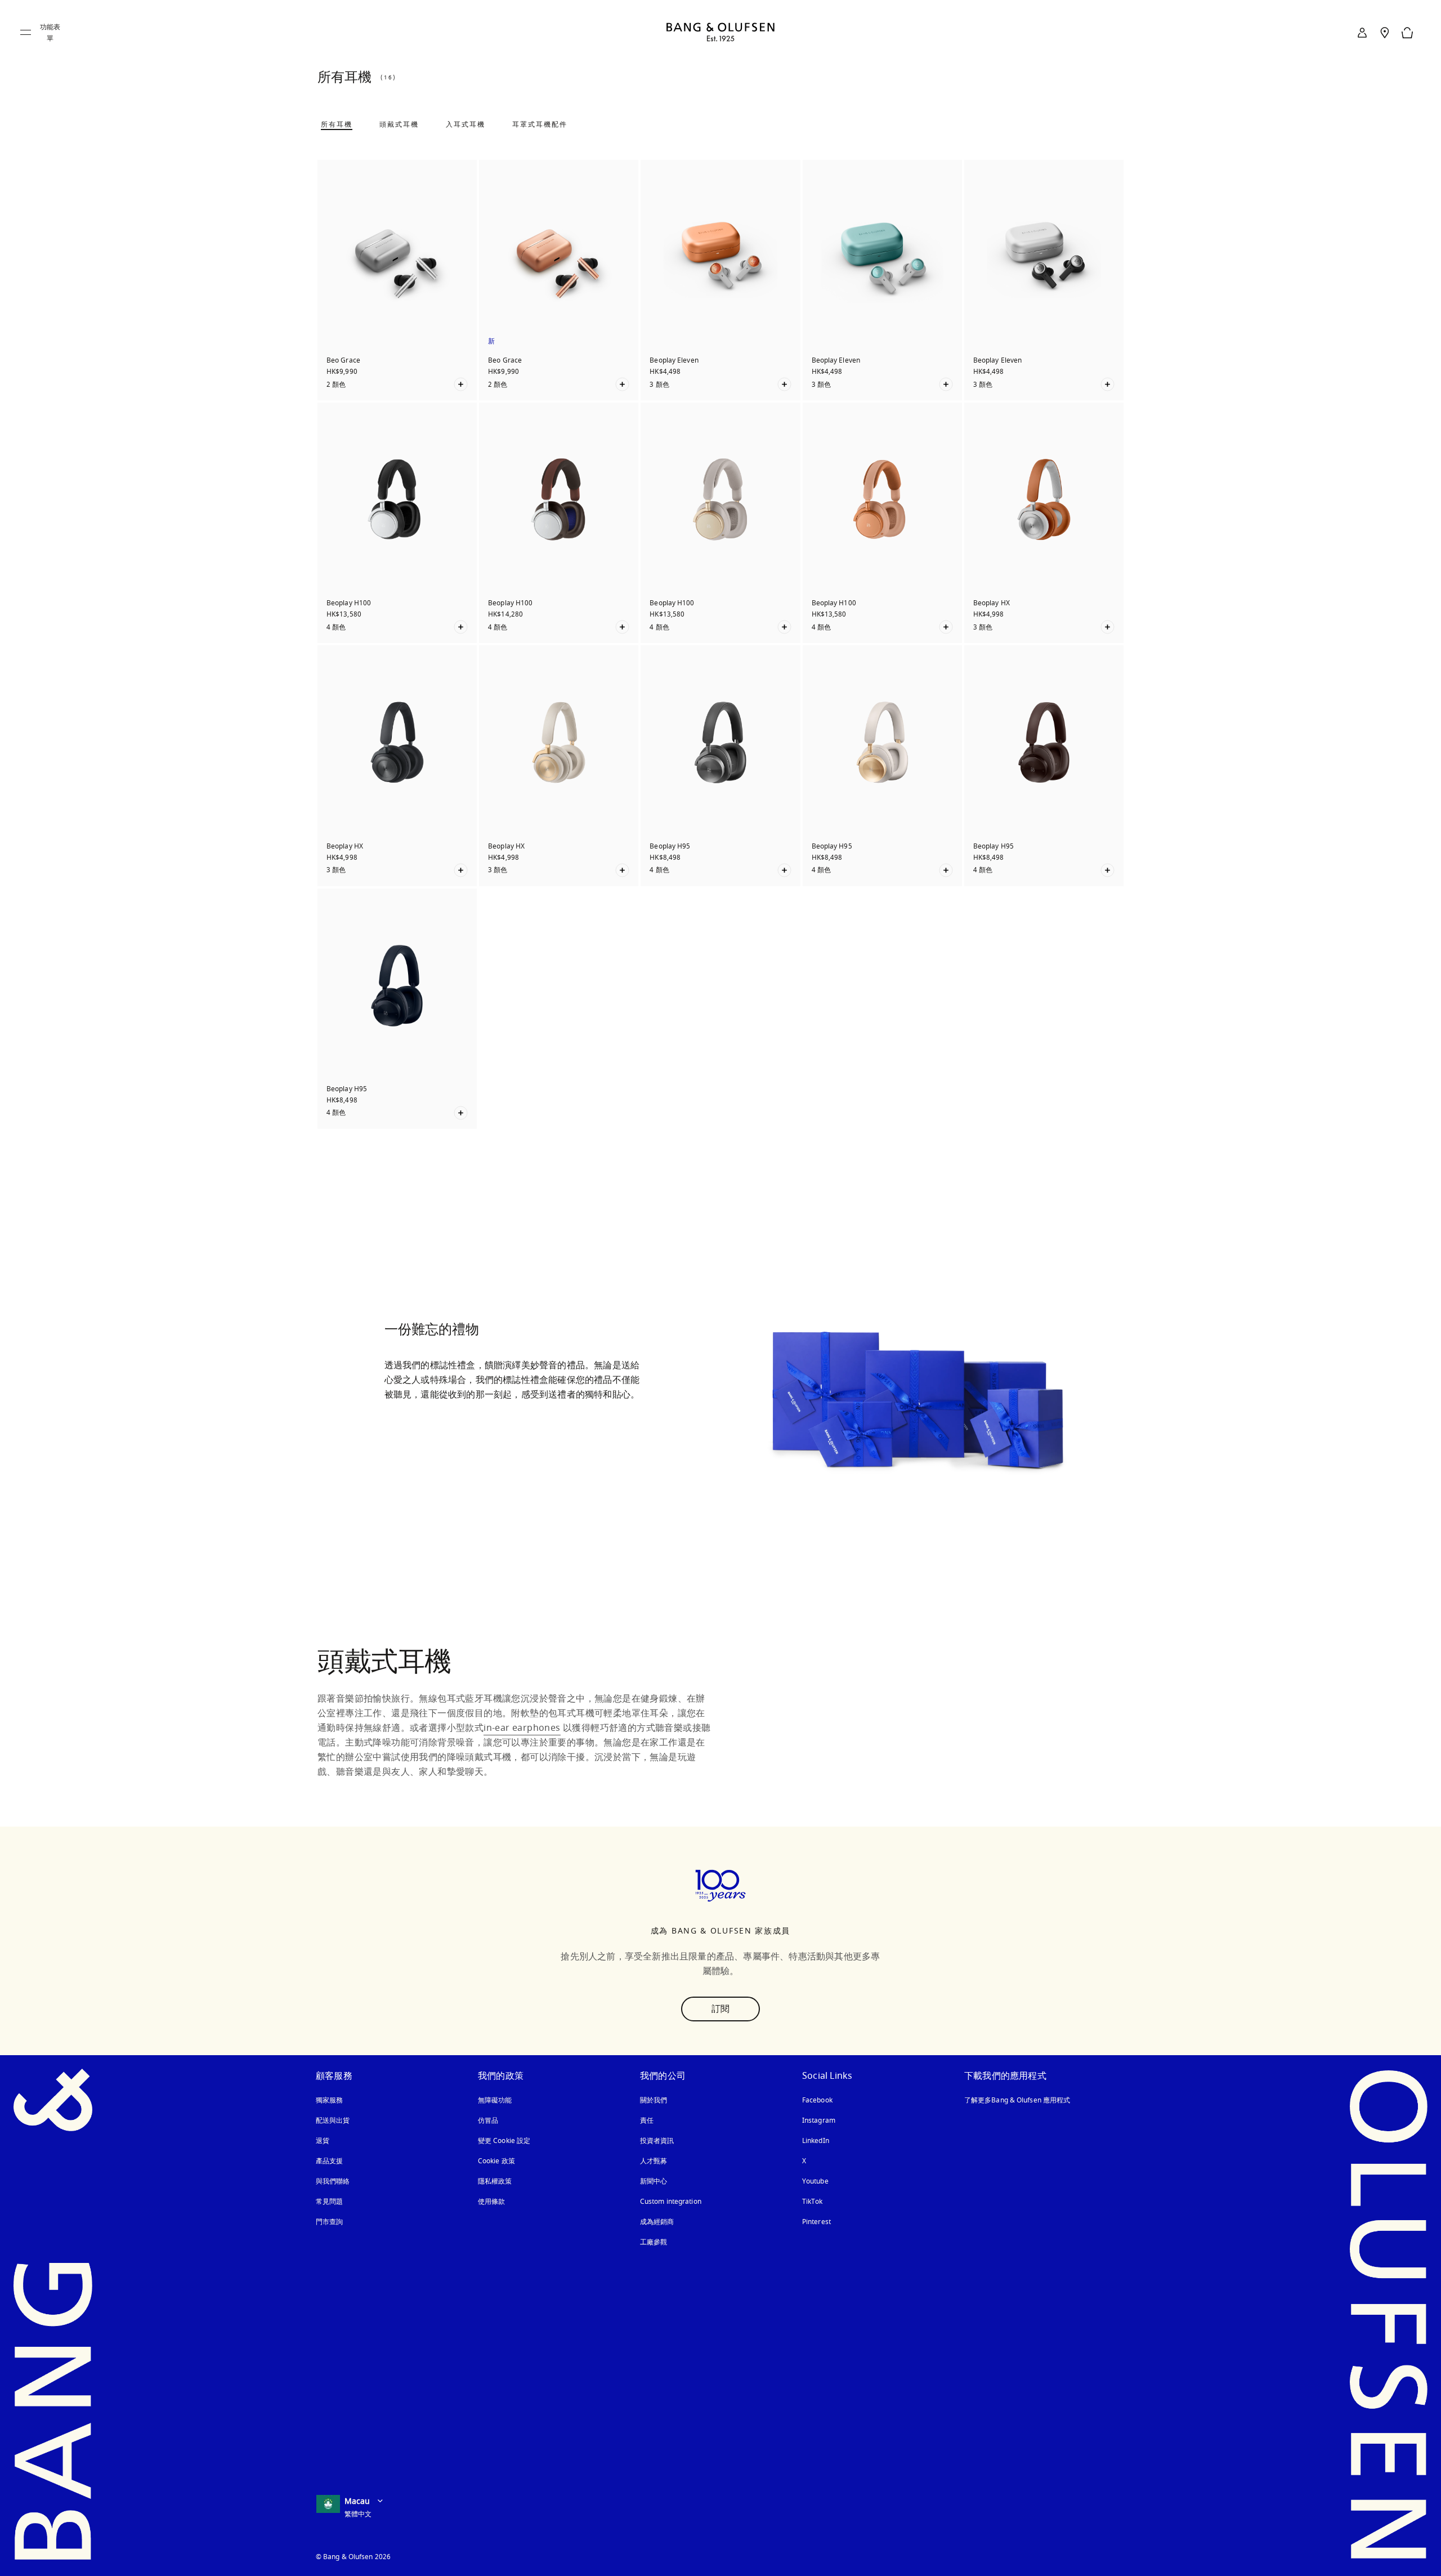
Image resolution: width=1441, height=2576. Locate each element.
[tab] (337, 124)
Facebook (817, 2100)
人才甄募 (654, 2161)
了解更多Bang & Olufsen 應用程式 (1017, 2100)
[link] (1362, 33)
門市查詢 (329, 2222)
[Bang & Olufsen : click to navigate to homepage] (720, 33)
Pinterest (816, 2222)
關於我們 (654, 2100)
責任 (647, 2120)
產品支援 (329, 2161)
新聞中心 (654, 2181)
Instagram (819, 2120)
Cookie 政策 (496, 2161)
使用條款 (491, 2202)
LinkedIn (816, 2141)
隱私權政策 (495, 2181)
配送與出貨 (333, 2120)
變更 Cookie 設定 (504, 2141)
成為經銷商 (657, 2222)
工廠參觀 (654, 2242)
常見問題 (329, 2202)
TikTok (813, 2202)
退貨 (323, 2141)
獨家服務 (329, 2100)
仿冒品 (489, 2120)
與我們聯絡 (333, 2181)
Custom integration (671, 2202)
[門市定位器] (1385, 33)
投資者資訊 (657, 2141)
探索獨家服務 (431, 1440)
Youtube (815, 2181)
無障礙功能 (495, 2100)
